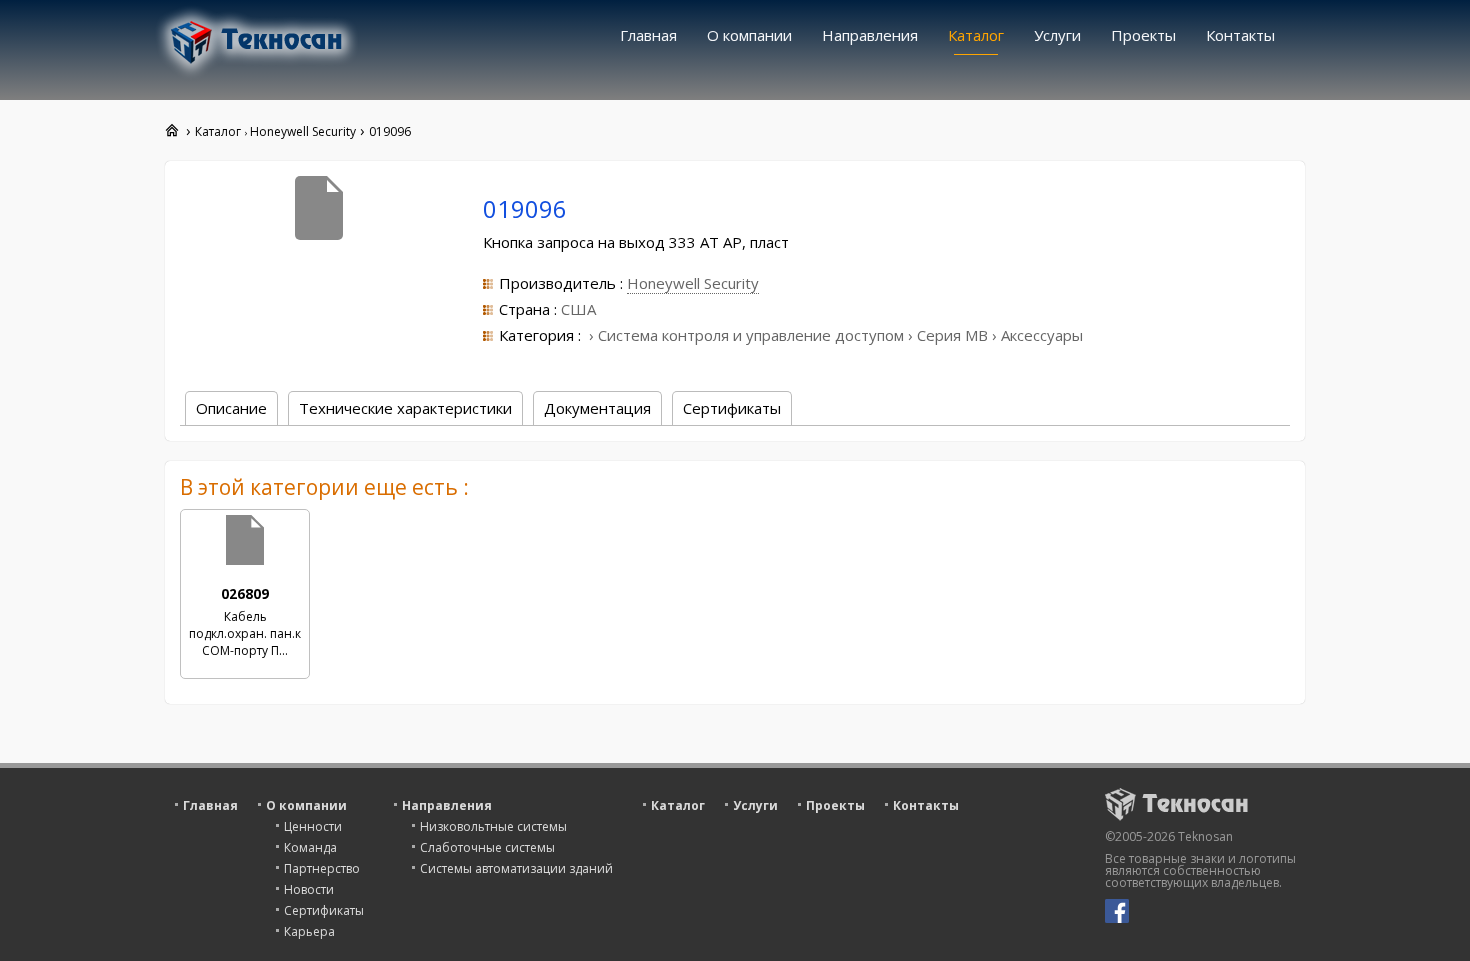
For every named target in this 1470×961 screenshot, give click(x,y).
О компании (749, 35)
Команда (310, 847)
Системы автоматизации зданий (516, 868)
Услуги (1057, 35)
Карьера (309, 931)
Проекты (1143, 35)
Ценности (313, 826)
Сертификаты (324, 910)
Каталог (976, 35)
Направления (870, 35)
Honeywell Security (693, 283)
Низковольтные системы (493, 826)
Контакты (1240, 35)
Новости (309, 889)
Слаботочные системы (487, 847)
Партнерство (322, 868)
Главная (648, 35)
